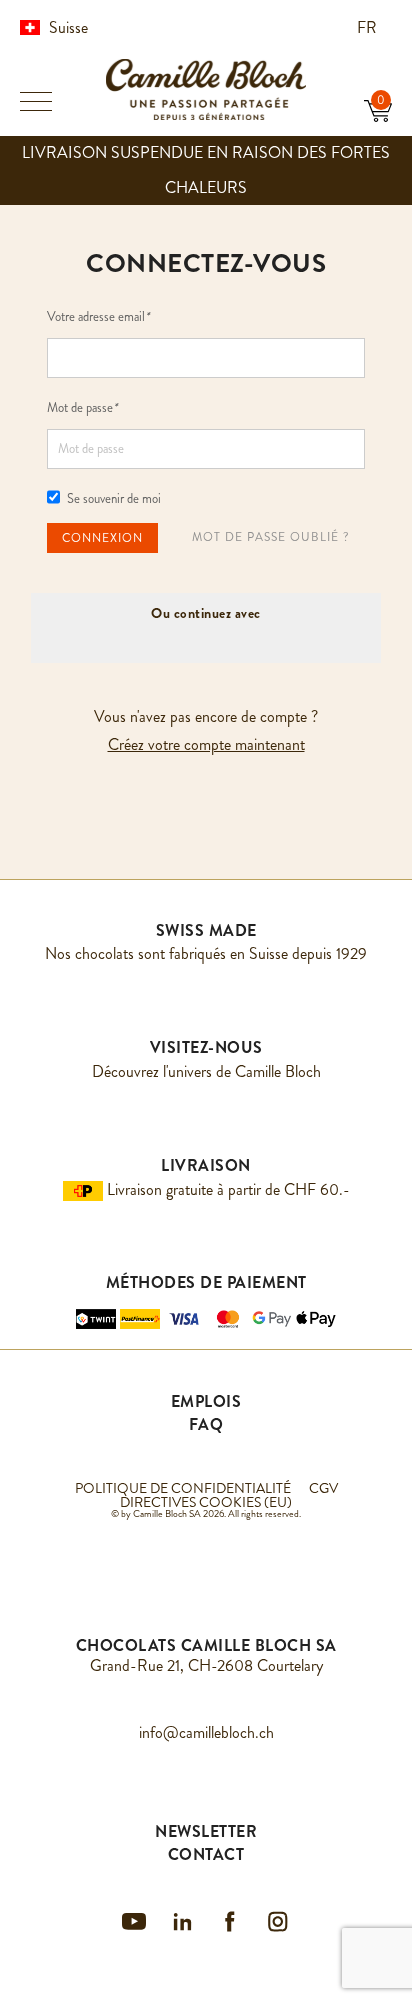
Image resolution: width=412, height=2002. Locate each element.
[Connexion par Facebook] (231, 638)
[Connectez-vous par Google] (181, 638)
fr (369, 27)
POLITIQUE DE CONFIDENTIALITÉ (183, 1488)
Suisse (68, 27)
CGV (323, 1488)
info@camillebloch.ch (206, 1732)
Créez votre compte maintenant (206, 744)
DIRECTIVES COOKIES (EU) (206, 1502)
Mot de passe (82, 407)
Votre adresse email (98, 316)
